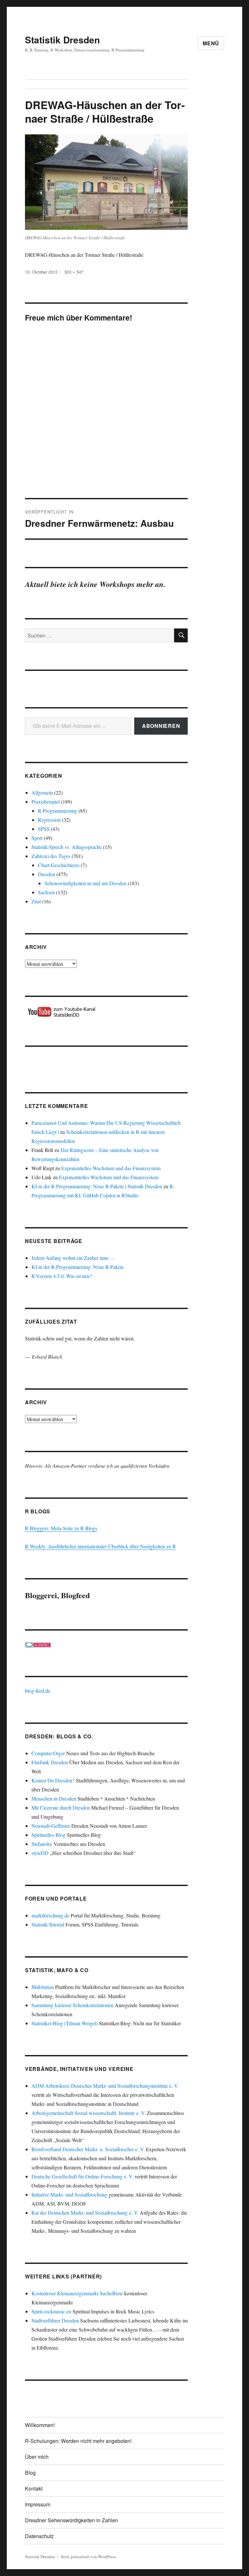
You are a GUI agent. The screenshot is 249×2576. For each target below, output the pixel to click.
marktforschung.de (50, 1915)
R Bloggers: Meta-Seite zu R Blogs (61, 1528)
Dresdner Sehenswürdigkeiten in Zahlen (71, 2520)
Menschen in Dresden (54, 1798)
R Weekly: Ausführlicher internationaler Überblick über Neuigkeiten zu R (101, 1546)
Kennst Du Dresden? (53, 1780)
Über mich (37, 2457)
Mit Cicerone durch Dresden (61, 1808)
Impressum (38, 2504)
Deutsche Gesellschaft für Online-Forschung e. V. (82, 2176)
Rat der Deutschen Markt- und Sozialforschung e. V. (85, 2213)
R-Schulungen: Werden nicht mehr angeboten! (78, 2441)
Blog (30, 2473)
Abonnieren (161, 726)
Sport (37, 838)
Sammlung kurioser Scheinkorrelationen (72, 2005)
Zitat (36, 901)
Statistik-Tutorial (48, 1924)
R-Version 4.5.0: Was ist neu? (62, 1276)
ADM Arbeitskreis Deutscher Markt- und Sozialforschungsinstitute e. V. (105, 2086)
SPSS (44, 829)
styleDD (40, 1853)
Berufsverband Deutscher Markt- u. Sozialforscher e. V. (88, 2149)
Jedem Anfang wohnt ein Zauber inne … (73, 1258)
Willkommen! (40, 2425)
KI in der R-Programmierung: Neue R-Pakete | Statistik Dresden (97, 1186)
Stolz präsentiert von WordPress (88, 2557)
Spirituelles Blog (48, 1835)
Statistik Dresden (62, 40)
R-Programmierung (58, 811)
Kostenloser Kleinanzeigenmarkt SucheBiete (77, 2293)
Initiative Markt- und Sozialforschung (69, 2194)
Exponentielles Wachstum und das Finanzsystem (111, 1168)
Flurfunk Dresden (50, 1762)
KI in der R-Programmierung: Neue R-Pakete (78, 1267)
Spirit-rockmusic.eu (51, 2311)
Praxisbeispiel (46, 802)
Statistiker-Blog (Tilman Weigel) (65, 2023)
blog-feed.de (38, 1691)
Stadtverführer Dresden (55, 2320)
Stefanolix (42, 1844)
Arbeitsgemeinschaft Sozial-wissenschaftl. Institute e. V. (89, 2113)
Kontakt (34, 2488)
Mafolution (43, 1987)
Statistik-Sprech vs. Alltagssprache (67, 847)
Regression (49, 820)
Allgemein (42, 792)
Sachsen (46, 892)
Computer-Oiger (48, 1753)
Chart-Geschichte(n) (59, 865)
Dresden (47, 874)
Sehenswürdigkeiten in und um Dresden (85, 883)
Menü (211, 43)
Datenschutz (39, 2536)
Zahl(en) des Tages (51, 856)
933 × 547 (74, 272)
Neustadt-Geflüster (51, 1826)
